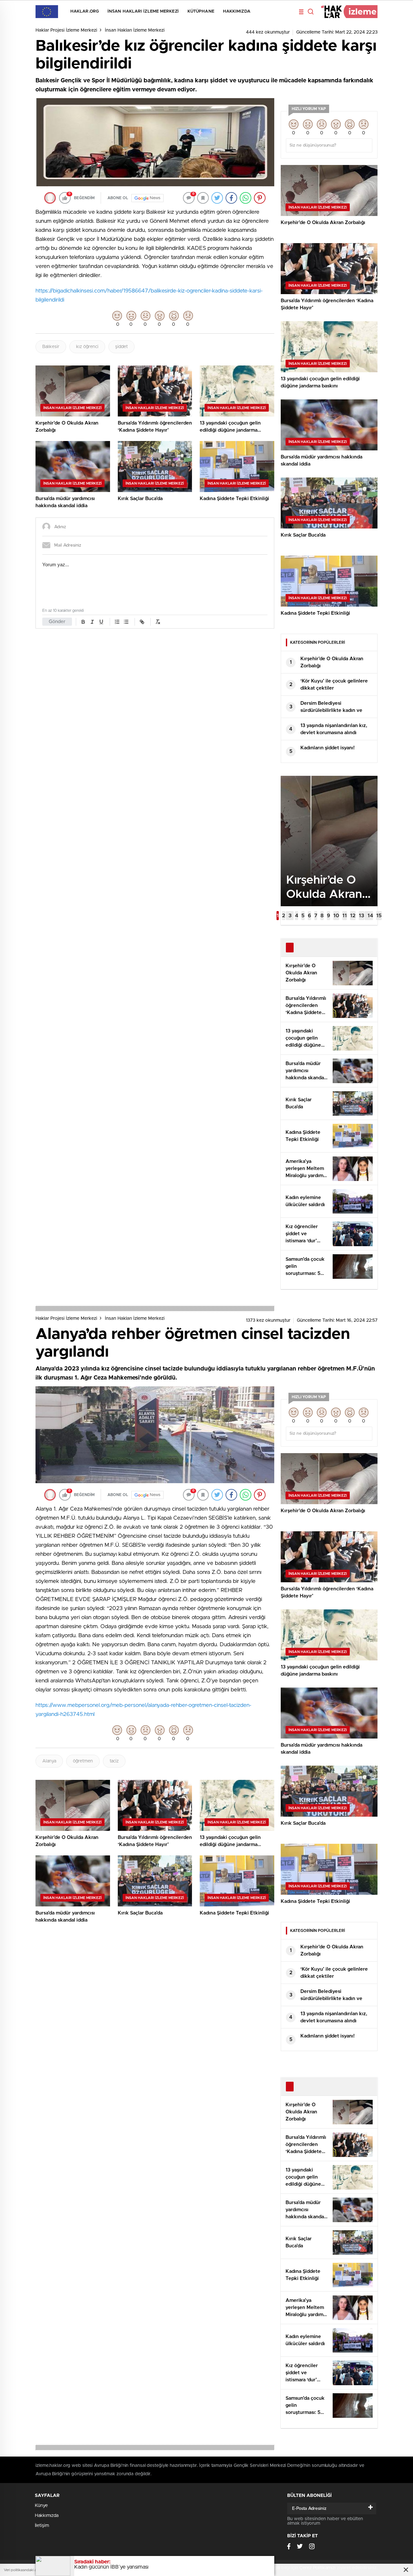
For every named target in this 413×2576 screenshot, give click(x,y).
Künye (41, 2506)
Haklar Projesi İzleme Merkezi (66, 30)
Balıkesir (51, 347)
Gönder (57, 622)
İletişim (42, 2526)
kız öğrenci (87, 347)
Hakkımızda (237, 11)
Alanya (49, 1761)
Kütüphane (201, 11)
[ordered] (117, 622)
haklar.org (85, 11)
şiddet (121, 347)
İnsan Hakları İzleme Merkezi (143, 11)
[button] (278, 916)
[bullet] (126, 622)
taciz (114, 1761)
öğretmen (83, 1761)
